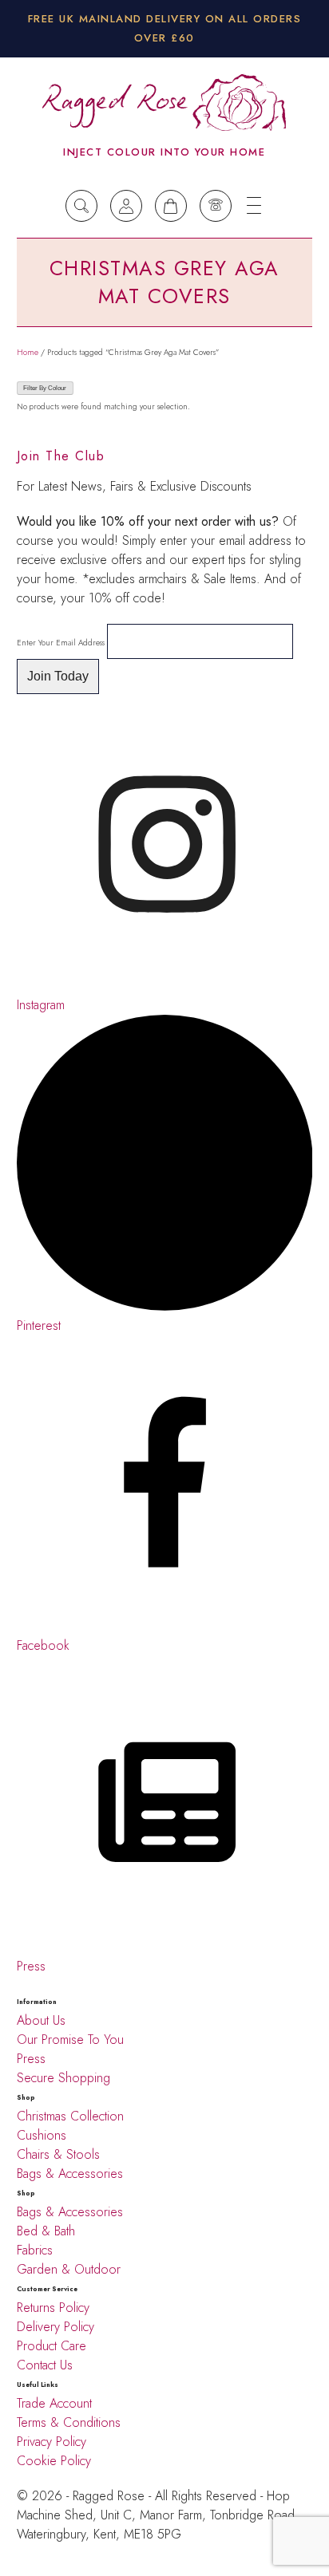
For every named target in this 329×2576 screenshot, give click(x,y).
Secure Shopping (63, 2078)
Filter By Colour (45, 388)
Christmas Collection (70, 2116)
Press (31, 2059)
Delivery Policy (57, 2327)
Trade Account (54, 2403)
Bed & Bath (46, 2231)
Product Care (52, 2346)
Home (28, 352)
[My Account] (126, 206)
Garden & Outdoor (69, 2269)
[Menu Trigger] (254, 206)
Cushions (42, 2135)
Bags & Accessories (70, 2174)
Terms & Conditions (69, 2422)
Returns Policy (53, 2308)
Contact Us (45, 2365)
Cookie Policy (54, 2461)
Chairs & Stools (58, 2154)
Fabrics (35, 2250)
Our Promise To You (70, 2039)
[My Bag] (171, 206)
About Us (41, 2020)
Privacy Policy (52, 2442)
